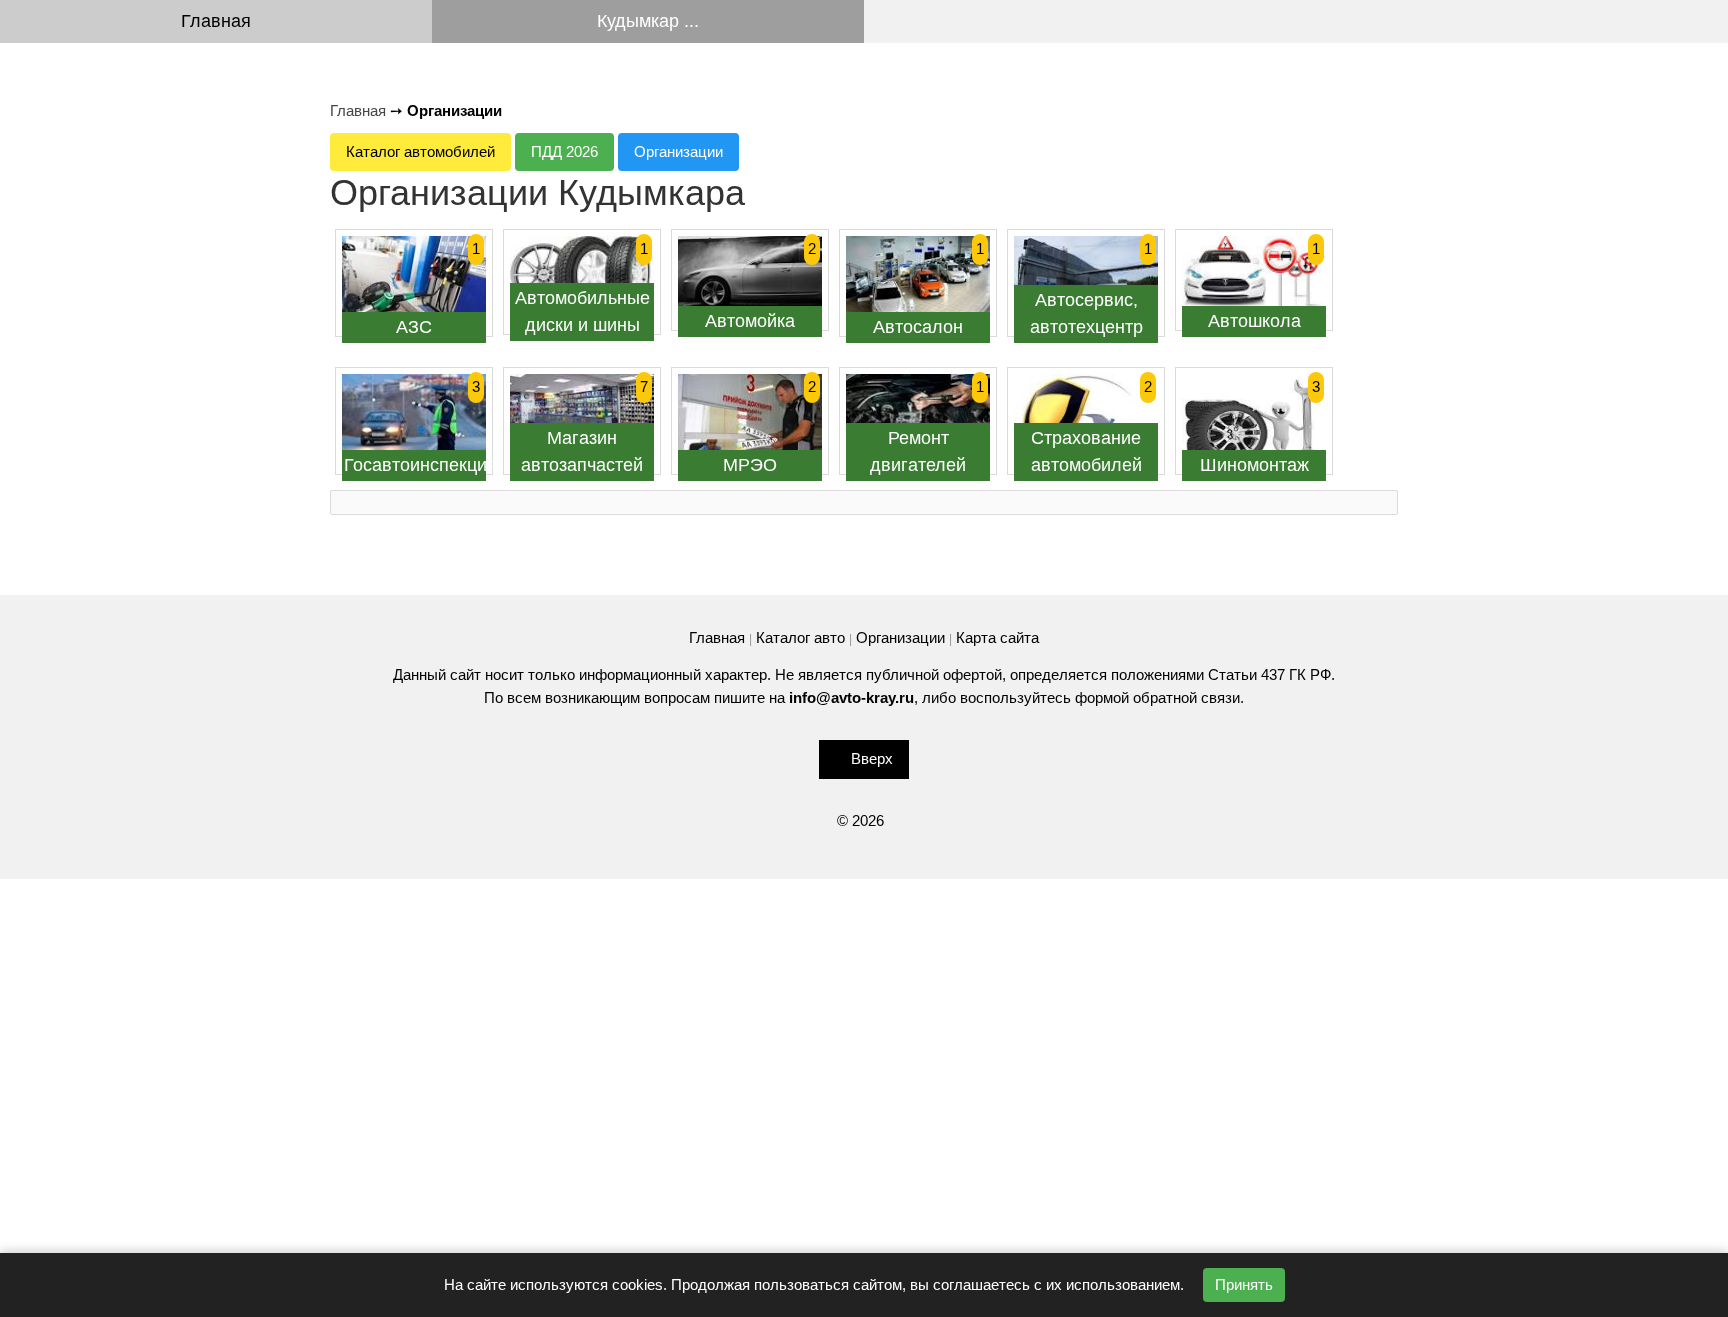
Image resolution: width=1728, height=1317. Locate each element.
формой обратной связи (1157, 697)
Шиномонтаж (1254, 465)
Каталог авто (800, 637)
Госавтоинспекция (420, 465)
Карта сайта (997, 637)
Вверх (872, 758)
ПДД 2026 (564, 151)
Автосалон (918, 327)
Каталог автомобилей (420, 151)
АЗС (414, 327)
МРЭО (750, 465)
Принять (1244, 1284)
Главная (216, 21)
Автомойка (750, 321)
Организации (678, 151)
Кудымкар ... (648, 21)
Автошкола (1254, 321)
